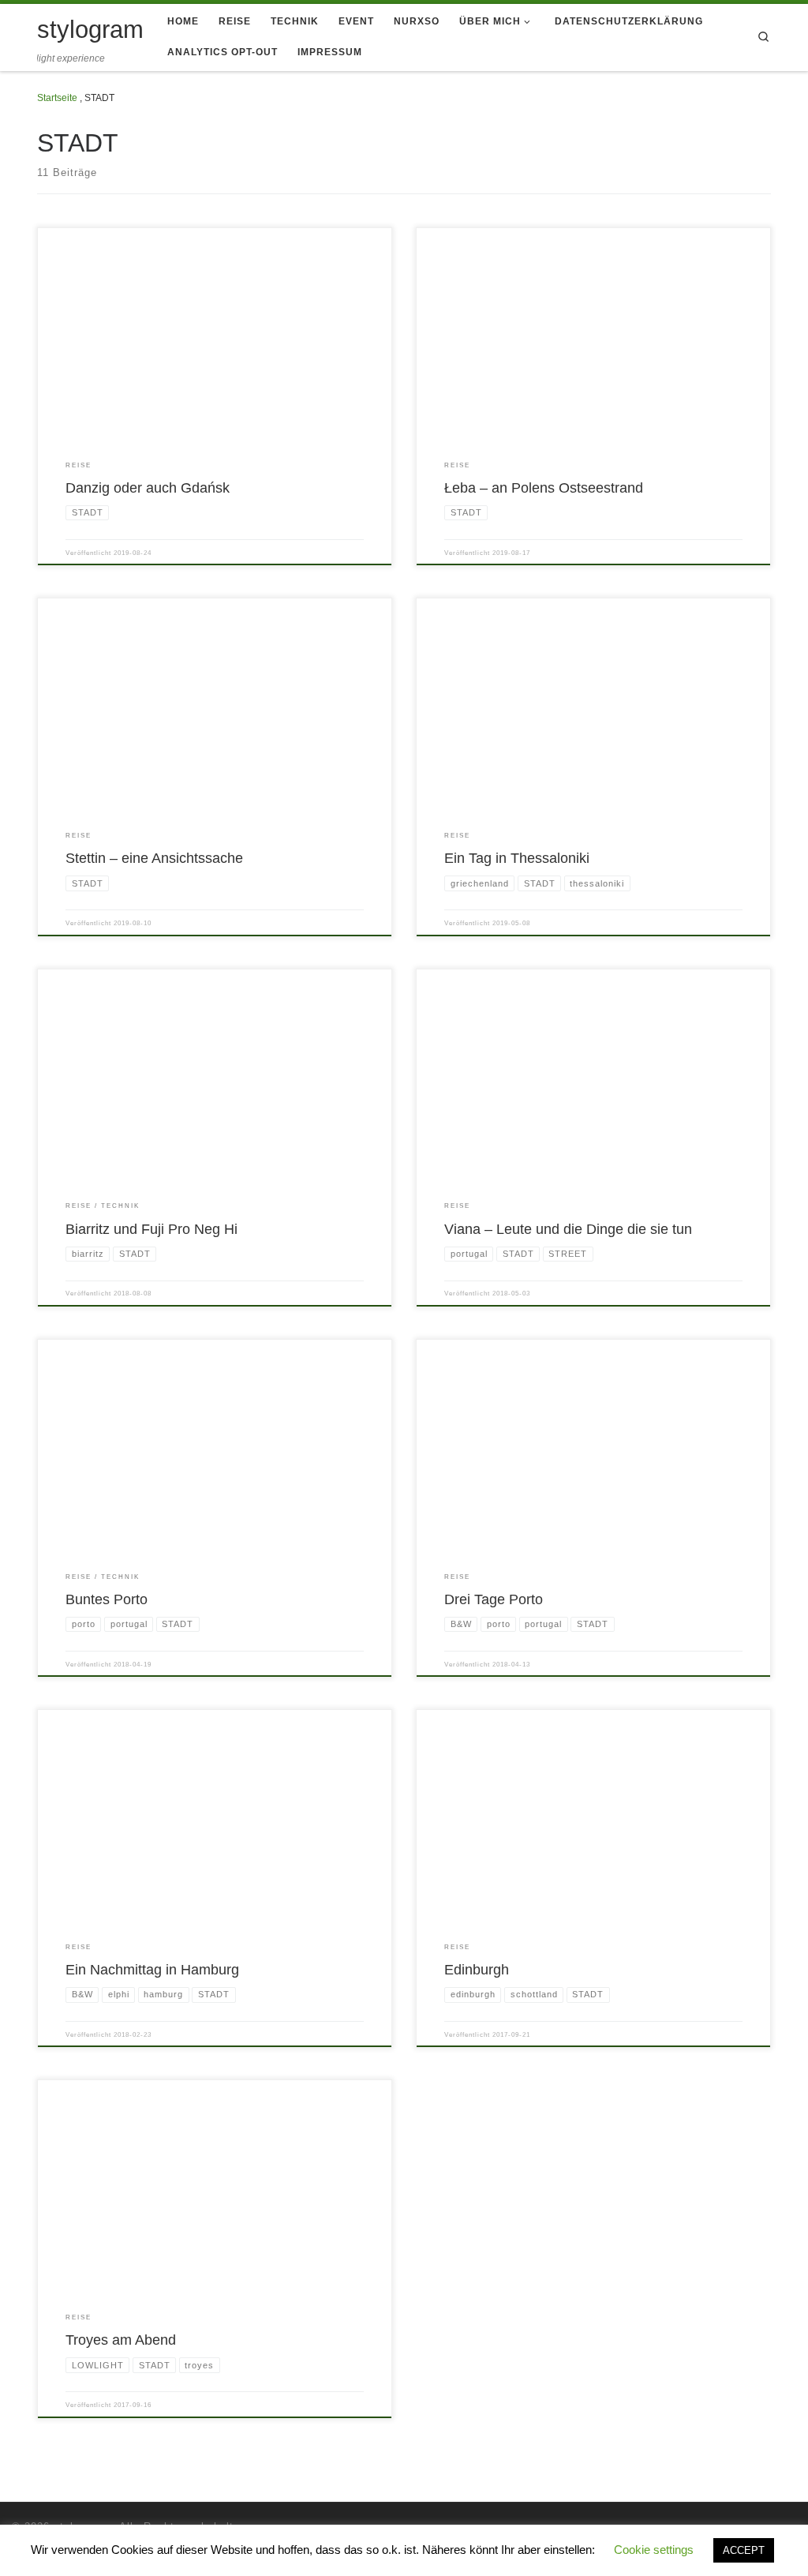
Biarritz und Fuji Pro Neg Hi (151, 1229)
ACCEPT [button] (744, 2550)
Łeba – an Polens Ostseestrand (544, 487)
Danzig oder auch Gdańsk (148, 487)
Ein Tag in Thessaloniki (517, 858)
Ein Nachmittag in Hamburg (152, 1969)
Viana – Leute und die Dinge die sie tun (568, 1229)
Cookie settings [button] (654, 2550)
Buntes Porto (107, 1599)
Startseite (57, 98)
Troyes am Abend (121, 2340)
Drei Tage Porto (494, 1599)
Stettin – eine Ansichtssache (154, 858)
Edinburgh (477, 1969)
